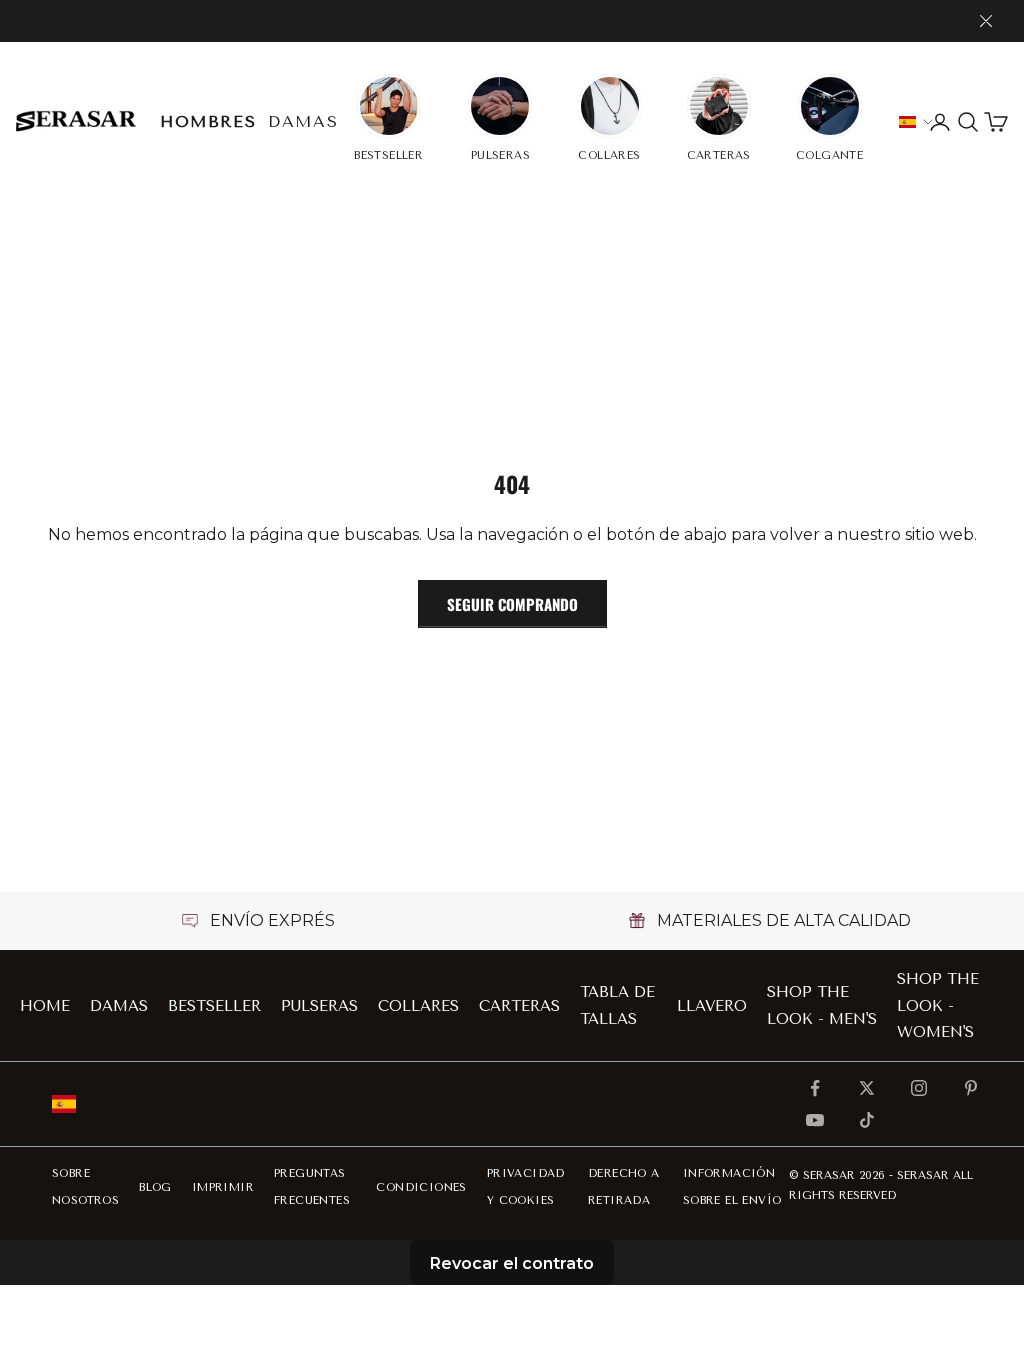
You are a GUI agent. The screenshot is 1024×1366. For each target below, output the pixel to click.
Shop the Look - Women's (938, 1005)
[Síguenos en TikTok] (867, 1120)
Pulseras (319, 1006)
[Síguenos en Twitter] (867, 1088)
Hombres (208, 121)
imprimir (223, 1187)
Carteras (519, 1006)
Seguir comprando (512, 604)
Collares (418, 1006)
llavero (712, 1006)
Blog (155, 1187)
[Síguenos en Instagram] (919, 1088)
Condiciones (421, 1187)
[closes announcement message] (986, 21)
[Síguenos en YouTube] (815, 1120)
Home (45, 1006)
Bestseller (214, 1006)
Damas (303, 121)
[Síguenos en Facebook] (815, 1088)
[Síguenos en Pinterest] (971, 1088)
